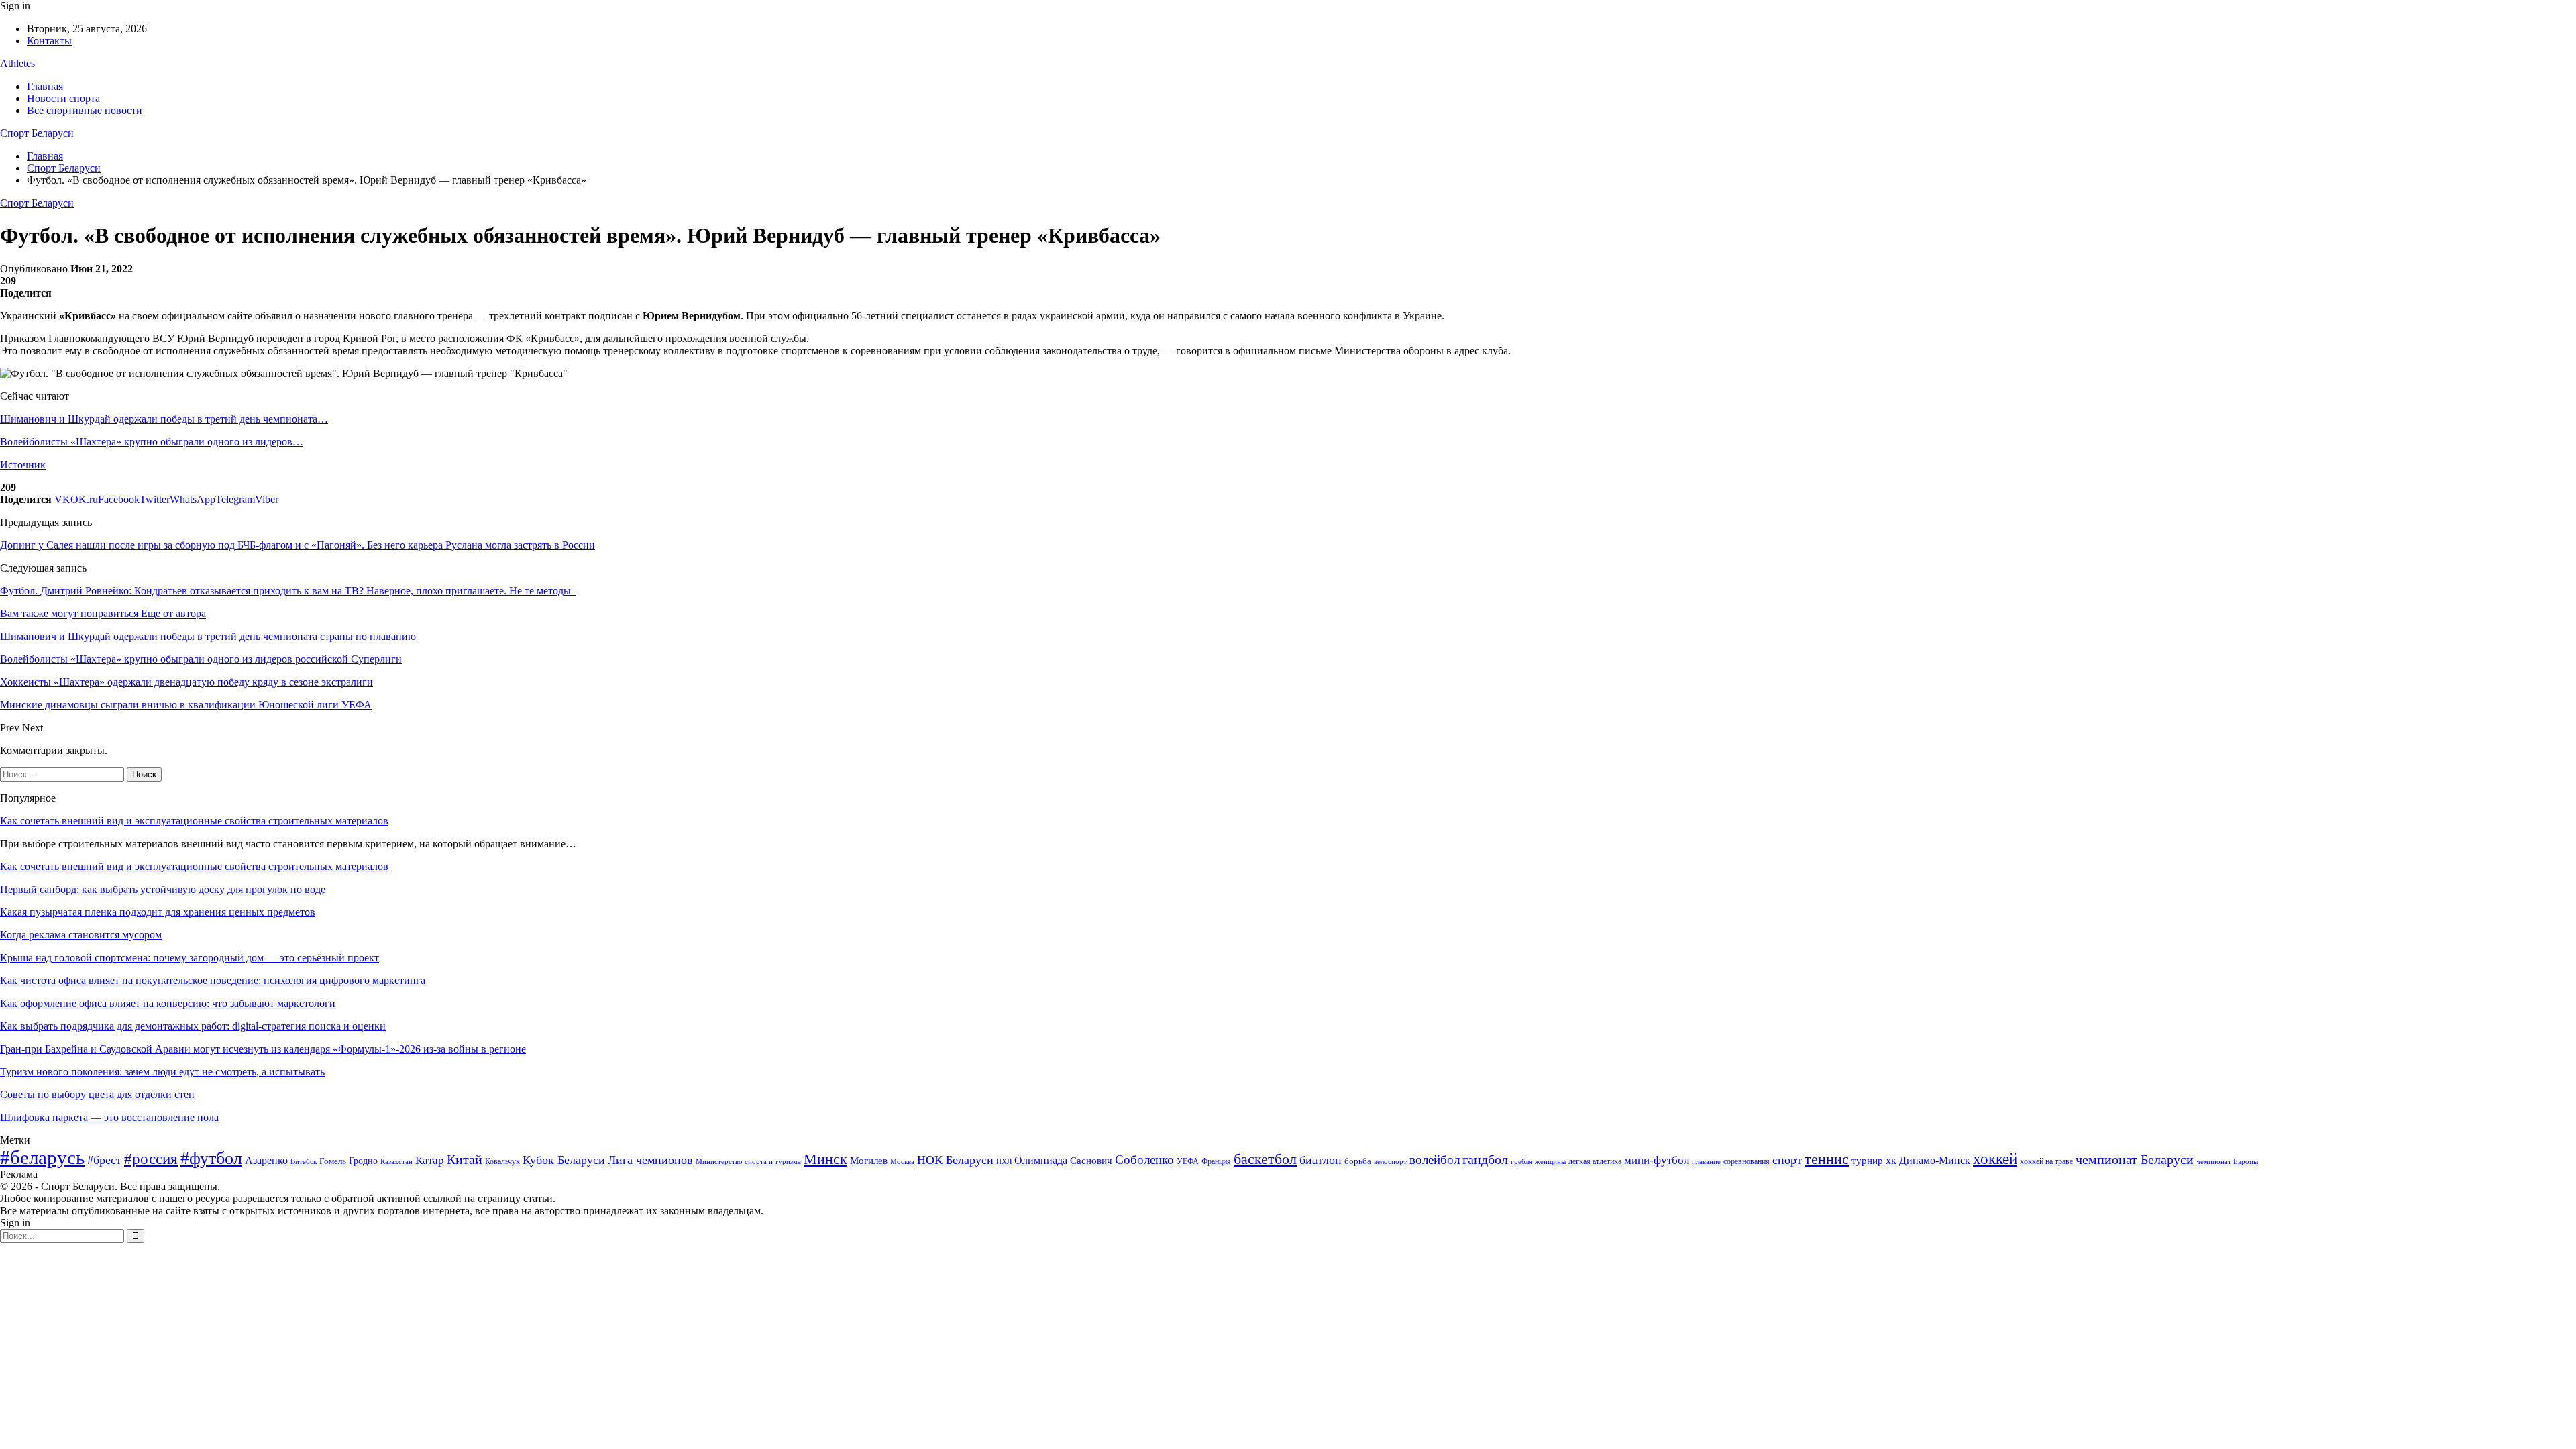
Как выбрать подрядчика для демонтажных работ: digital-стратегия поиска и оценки (193, 1026)
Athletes (17, 63)
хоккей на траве (2046, 1161)
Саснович (1091, 1161)
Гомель (333, 1161)
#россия (151, 1159)
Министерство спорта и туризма (748, 1162)
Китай (465, 1160)
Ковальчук (502, 1161)
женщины (1550, 1161)
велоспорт (1390, 1162)
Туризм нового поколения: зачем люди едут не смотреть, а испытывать (162, 1072)
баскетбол (1265, 1159)
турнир (1867, 1161)
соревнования (1747, 1161)
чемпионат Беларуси (2135, 1159)
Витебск (304, 1162)
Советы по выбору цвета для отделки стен (97, 1094)
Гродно (363, 1161)
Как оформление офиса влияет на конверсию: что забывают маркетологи (168, 1003)
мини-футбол (1657, 1160)
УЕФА (1188, 1161)
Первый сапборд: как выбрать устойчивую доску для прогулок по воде (163, 889)
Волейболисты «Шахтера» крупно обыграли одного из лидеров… (152, 442)
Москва (902, 1161)
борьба (1358, 1161)
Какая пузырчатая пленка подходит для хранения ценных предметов (158, 912)
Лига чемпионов (650, 1160)
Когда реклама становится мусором (81, 935)
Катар (430, 1160)
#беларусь (42, 1157)
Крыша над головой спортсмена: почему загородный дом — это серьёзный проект (190, 958)
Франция (1216, 1161)
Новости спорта (63, 98)
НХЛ (1004, 1161)
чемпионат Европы (2227, 1161)
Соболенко (1144, 1160)
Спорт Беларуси (37, 133)
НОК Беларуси (955, 1160)
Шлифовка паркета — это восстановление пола (109, 1117)
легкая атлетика (1595, 1161)
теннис (1827, 1159)
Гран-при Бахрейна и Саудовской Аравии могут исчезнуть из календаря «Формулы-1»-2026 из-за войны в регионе (263, 1049)
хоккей (1995, 1159)
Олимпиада (1041, 1160)
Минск (825, 1159)
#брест (104, 1160)
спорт (1787, 1160)
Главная (45, 86)
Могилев (869, 1161)
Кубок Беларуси (564, 1160)
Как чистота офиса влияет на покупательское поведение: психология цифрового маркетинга (213, 980)
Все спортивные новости (85, 110)
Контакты (49, 41)
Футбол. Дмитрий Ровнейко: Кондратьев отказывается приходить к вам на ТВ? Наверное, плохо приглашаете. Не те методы (288, 591)
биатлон (1321, 1160)
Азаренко (266, 1160)
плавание (1706, 1162)
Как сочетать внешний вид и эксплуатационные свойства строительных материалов (194, 821)
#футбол (211, 1158)
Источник (23, 465)
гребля (1521, 1161)
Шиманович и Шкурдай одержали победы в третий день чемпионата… (164, 419)
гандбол (1485, 1159)
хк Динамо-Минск (1928, 1160)
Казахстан (396, 1161)
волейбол (1435, 1160)
